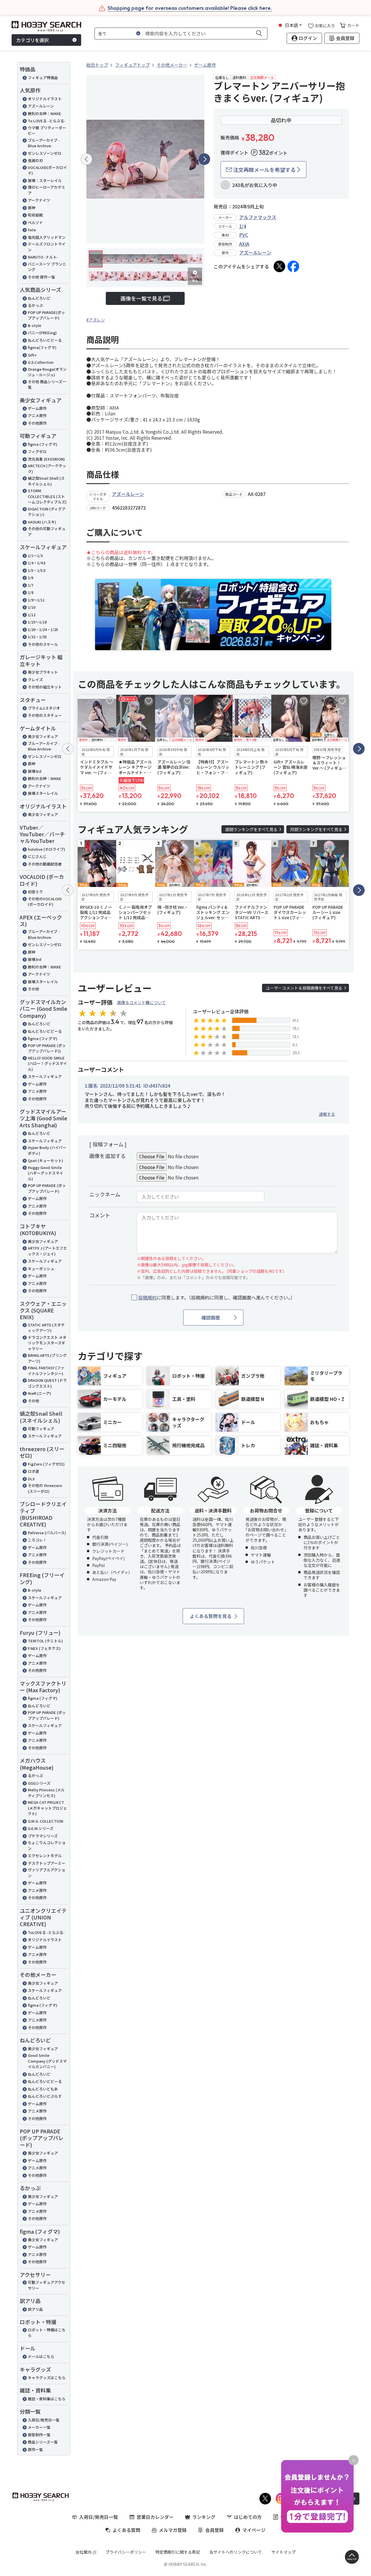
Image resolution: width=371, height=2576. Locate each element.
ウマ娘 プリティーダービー (47, 131)
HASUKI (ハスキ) (42, 522)
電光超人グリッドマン (47, 237)
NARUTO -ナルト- (43, 257)
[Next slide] (204, 159)
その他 (33, 989)
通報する (327, 1114)
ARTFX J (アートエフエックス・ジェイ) (47, 1251)
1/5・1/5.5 (37, 570)
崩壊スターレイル (43, 793)
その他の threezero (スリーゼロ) (45, 1488)
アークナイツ (39, 200)
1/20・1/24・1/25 (43, 629)
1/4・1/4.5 (37, 563)
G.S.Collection (41, 362)
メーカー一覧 (39, 2427)
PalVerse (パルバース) (47, 1533)
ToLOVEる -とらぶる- (46, 1932)
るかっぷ (35, 305)
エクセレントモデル (45, 1856)
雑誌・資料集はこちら (47, 2399)
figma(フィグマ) (42, 347)
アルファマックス (258, 217)
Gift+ (32, 355)
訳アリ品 (35, 2309)
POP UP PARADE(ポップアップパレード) (46, 315)
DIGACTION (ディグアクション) (47, 512)
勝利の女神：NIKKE (44, 113)
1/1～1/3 (35, 556)
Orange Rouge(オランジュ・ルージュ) (47, 372)
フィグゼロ (37, 451)
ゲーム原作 (37, 408)
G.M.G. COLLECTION (46, 1821)
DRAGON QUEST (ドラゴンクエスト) (47, 1383)
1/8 (31, 592)
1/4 (243, 226)
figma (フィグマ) (43, 444)
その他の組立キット (45, 687)
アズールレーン (41, 106)
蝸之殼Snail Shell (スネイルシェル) (46, 481)
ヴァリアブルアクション (47, 1873)
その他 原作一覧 (41, 277)
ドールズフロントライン (47, 247)
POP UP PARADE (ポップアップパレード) (47, 1188)
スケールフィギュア (45, 1076)
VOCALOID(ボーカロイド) (47, 170)
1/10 (32, 607)
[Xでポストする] (279, 266)
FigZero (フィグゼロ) (46, 1464)
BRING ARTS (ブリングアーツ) (47, 1358)
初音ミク (35, 892)
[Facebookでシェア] (293, 266)
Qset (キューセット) (46, 1160)
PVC (244, 235)
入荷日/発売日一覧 (44, 2420)
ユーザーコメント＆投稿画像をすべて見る (304, 988)
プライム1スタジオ (44, 708)
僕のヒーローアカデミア (47, 190)
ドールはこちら (41, 2356)
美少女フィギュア (43, 736)
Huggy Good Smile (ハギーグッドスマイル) (46, 1173)
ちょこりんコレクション (47, 1845)
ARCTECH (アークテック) (47, 469)
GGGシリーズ (39, 1783)
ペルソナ (35, 222)
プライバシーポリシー (126, 2552)
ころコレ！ (37, 1540)
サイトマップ (283, 2552)
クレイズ (35, 680)
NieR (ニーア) (39, 1393)
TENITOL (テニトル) (45, 1641)
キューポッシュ (41, 1269)
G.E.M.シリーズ (41, 1828)
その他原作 (37, 423)
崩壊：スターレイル (45, 180)
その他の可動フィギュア (47, 531)
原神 (32, 208)
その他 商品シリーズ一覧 (47, 385)
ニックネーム (105, 1194)
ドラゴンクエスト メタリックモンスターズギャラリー (47, 1343)
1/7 (31, 585)
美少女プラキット (43, 672)
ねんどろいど (39, 298)
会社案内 (83, 2552)
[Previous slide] (86, 159)
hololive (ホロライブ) (47, 849)
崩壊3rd (35, 771)
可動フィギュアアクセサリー (47, 2285)
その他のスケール (43, 644)
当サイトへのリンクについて (236, 2552)
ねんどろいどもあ (43, 2089)
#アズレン (96, 320)
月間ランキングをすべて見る (316, 829)
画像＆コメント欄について (141, 1002)
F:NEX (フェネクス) (44, 1648)
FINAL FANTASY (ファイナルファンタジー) (46, 1371)
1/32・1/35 (37, 637)
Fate (32, 230)
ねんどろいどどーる (45, 340)
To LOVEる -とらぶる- (47, 121)
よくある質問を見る (211, 1616)
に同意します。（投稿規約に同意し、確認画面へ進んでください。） (217, 1298)
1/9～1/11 (36, 600)
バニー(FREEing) (42, 333)
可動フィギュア (41, 1429)
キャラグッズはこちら (47, 2378)
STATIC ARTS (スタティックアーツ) (46, 1328)
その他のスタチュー (45, 715)
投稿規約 (148, 1297)
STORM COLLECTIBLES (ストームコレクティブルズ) (47, 496)
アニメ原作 (37, 416)
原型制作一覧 (39, 2435)
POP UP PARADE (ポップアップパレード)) (47, 1048)
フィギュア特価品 (43, 78)
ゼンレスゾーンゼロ (45, 153)
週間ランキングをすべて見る (251, 829)
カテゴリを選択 (32, 40)
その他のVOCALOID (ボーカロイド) (45, 902)
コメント (100, 1215)
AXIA (244, 244)
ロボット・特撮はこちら (47, 2333)
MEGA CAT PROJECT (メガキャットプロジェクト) (47, 1808)
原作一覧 (35, 2449)
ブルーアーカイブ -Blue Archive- (44, 143)
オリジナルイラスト (45, 99)
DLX (31, 1479)
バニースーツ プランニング (47, 267)
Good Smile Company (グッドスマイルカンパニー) (47, 2061)
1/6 (31, 578)
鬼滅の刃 (35, 160)
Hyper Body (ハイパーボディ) (47, 1150)
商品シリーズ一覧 (43, 2442)
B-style (34, 325)
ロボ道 (33, 1471)
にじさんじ (37, 856)
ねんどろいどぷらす (45, 2096)
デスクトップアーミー (47, 1863)
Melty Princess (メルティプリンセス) (46, 1793)
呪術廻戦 (35, 215)
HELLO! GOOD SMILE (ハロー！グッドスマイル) (47, 1064)
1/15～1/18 (37, 622)
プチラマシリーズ (43, 1836)
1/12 (32, 615)
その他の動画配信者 (45, 864)
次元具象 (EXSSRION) (46, 459)
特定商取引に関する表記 (178, 2552)
